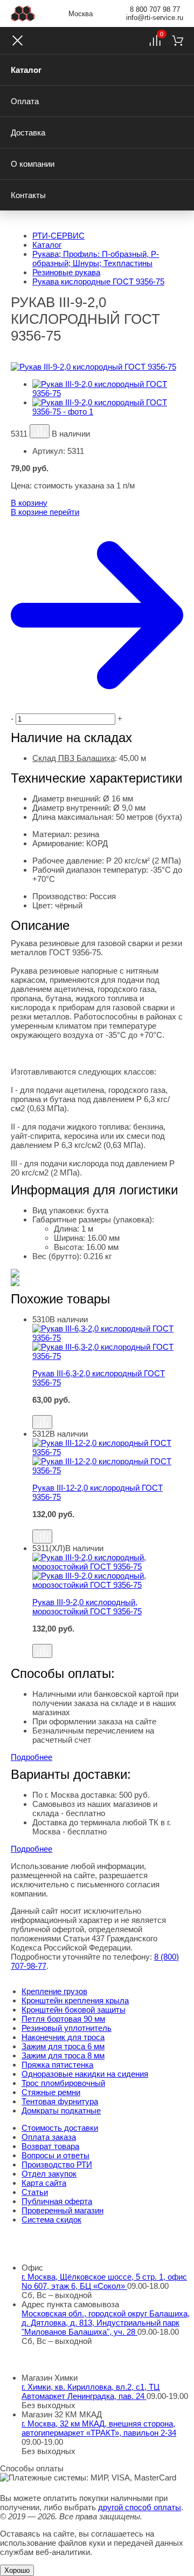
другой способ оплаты (140, 2507)
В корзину (29, 503)
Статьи (35, 2192)
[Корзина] (178, 40)
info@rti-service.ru (155, 18)
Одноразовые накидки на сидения (85, 2074)
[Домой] (23, 13)
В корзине (45, 512)
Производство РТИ (57, 2164)
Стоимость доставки (60, 2128)
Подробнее (32, 1757)
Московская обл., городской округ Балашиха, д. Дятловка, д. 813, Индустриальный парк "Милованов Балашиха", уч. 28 (106, 2323)
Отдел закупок (49, 2174)
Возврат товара (50, 2146)
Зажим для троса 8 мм (63, 2055)
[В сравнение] (40, 431)
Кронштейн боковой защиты (74, 2010)
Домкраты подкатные (61, 2111)
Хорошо (17, 2570)
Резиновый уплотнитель (67, 2028)
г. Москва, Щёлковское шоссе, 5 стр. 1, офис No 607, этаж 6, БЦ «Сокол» (104, 2281)
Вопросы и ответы (56, 2155)
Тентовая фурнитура (60, 2101)
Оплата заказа (49, 2137)
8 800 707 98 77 (155, 9)
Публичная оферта (57, 2201)
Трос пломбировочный (63, 2083)
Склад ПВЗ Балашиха (74, 758)
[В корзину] (108, 1410)
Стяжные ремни (51, 2092)
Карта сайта (44, 2183)
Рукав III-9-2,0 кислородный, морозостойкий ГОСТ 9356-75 (87, 1607)
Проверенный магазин (63, 2210)
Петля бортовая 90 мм (63, 2019)
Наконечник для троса (63, 2037)
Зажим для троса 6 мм (63, 2046)
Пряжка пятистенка (57, 2065)
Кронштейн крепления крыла (75, 2000)
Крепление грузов (54, 1991)
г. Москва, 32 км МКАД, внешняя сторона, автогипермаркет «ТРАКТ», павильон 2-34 (99, 2428)
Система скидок (51, 2220)
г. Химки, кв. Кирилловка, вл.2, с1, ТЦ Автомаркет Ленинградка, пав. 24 (91, 2391)
